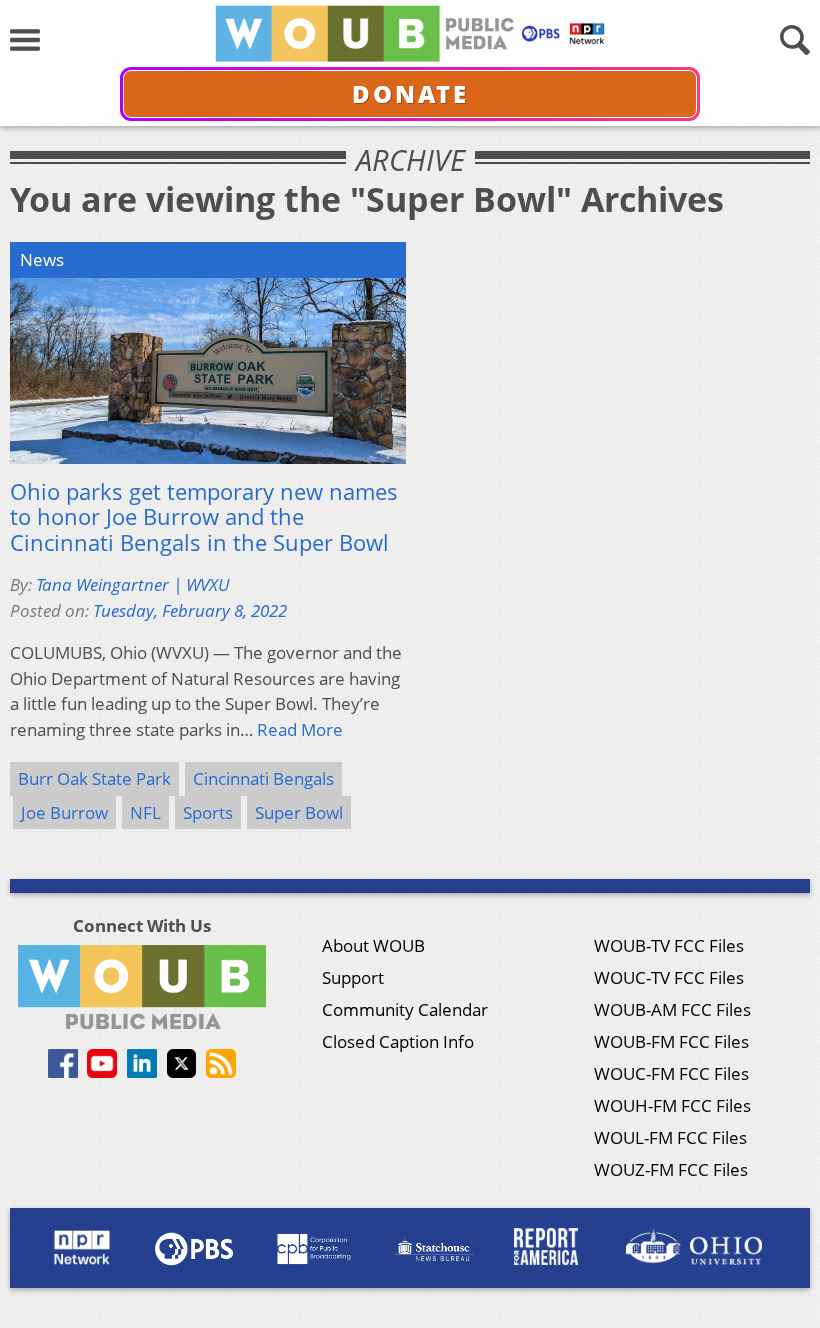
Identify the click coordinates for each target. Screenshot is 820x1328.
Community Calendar (405, 1009)
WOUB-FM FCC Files (671, 1041)
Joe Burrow (64, 812)
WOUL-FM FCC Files (670, 1137)
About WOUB (373, 945)
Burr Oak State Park (94, 778)
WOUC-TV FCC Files (669, 977)
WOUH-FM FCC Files (672, 1105)
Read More (300, 729)
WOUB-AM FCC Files (672, 1009)
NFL (145, 812)
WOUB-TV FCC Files (669, 945)
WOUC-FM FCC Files (671, 1073)
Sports (208, 812)
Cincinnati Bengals (263, 778)
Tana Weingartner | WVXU (132, 584)
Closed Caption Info (398, 1041)
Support (353, 977)
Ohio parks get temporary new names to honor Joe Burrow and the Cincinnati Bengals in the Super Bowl (204, 517)
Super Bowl (299, 812)
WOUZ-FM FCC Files (671, 1169)
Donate (410, 93)
